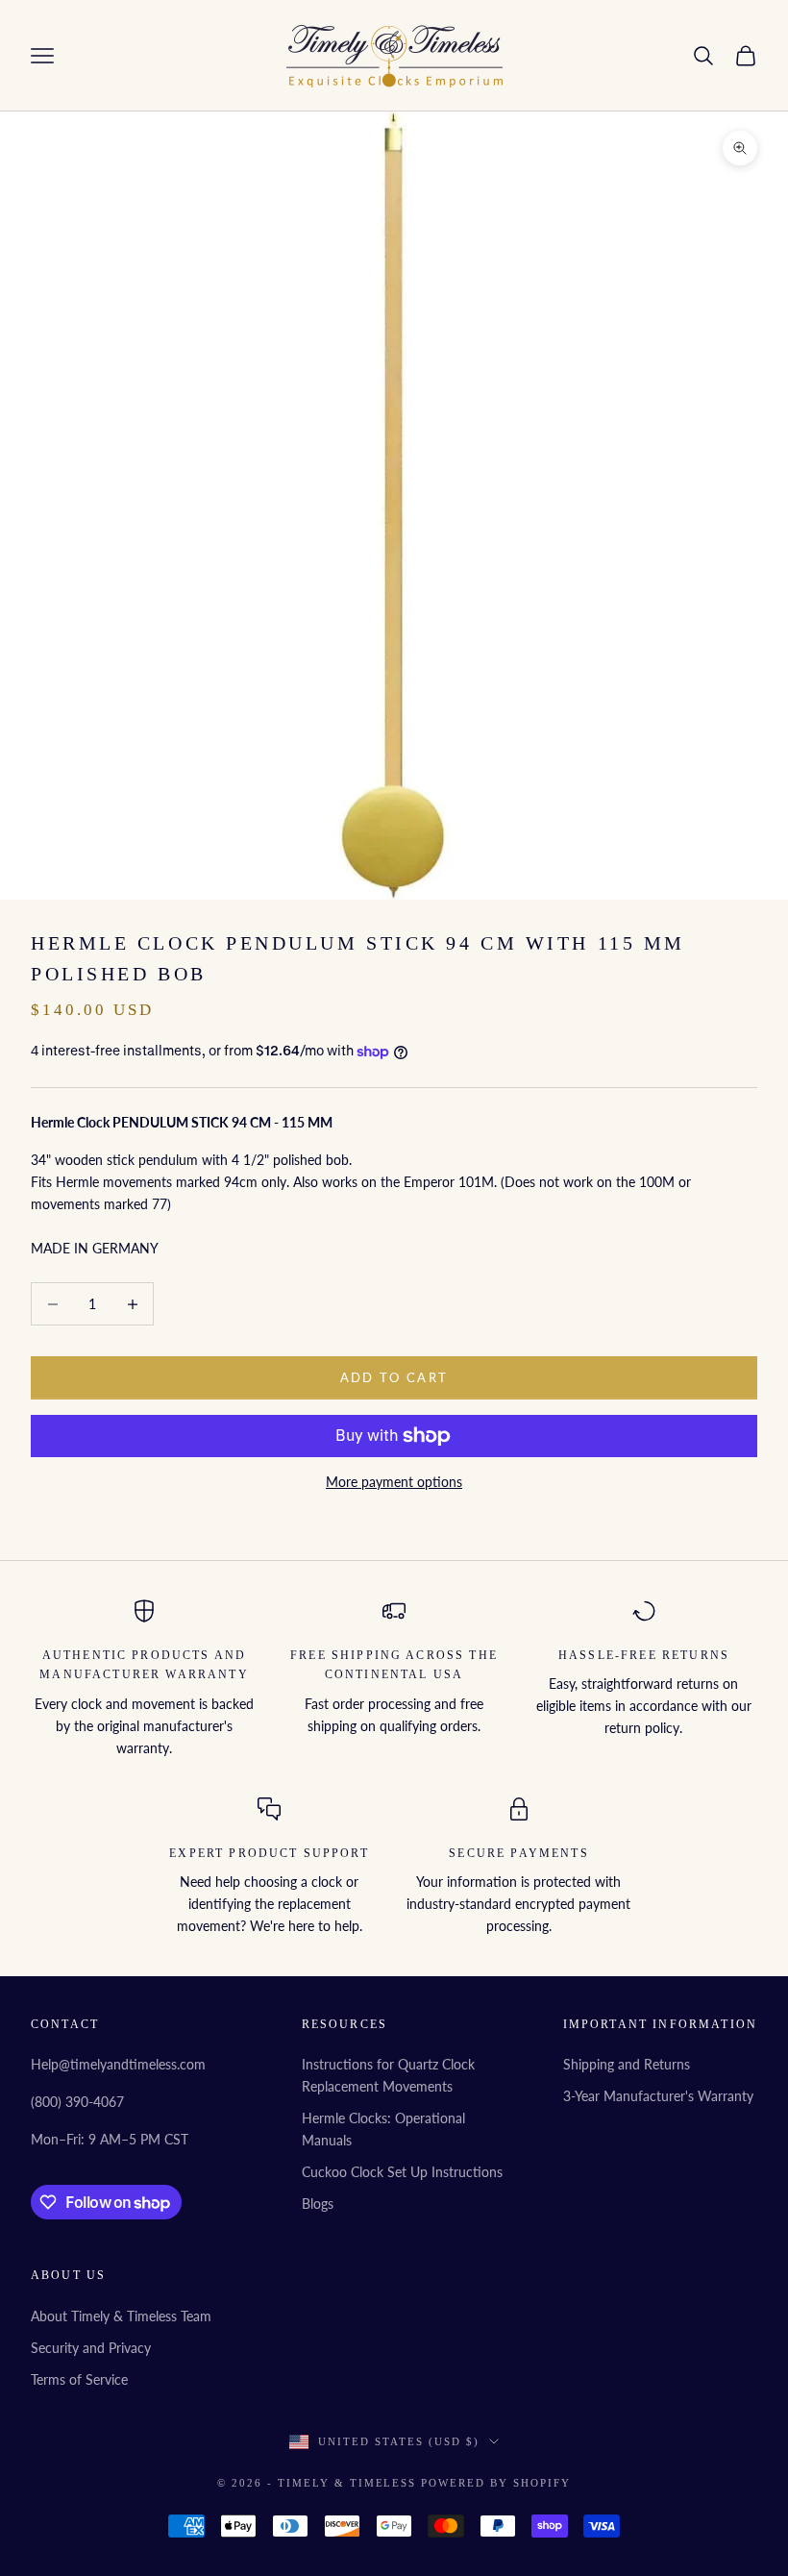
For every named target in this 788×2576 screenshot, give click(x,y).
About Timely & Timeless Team (121, 2316)
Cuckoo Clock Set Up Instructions (402, 2172)
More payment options (394, 1482)
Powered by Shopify (496, 2483)
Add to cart (394, 1377)
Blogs (318, 2204)
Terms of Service (79, 2379)
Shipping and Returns (627, 2064)
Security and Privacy (91, 2348)
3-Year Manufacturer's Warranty (658, 2096)
